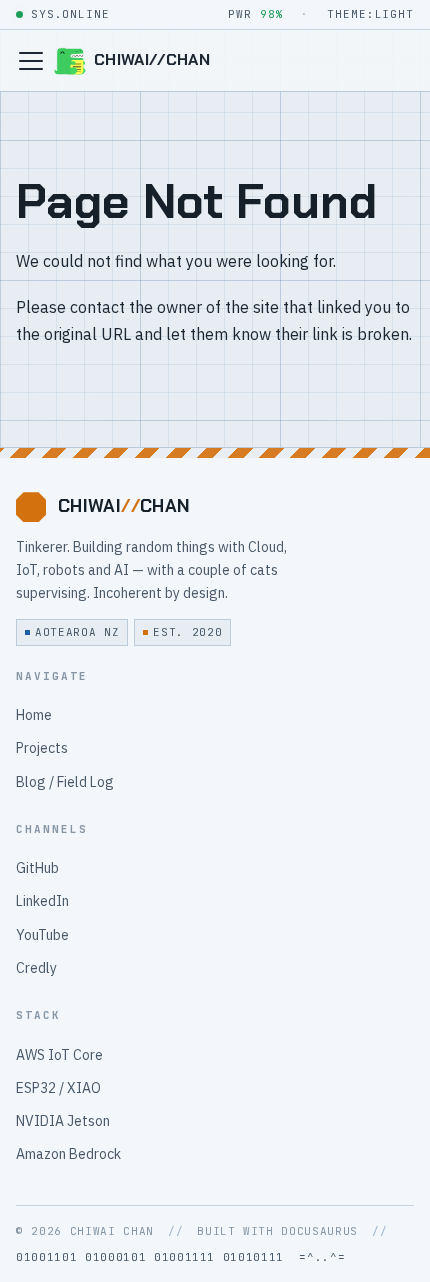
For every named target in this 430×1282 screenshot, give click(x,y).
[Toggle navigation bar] (31, 61)
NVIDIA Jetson (63, 1121)
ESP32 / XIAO (58, 1088)
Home (34, 715)
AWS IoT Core (59, 1055)
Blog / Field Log (65, 782)
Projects (42, 748)
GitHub (37, 868)
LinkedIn (42, 901)
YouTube (42, 935)
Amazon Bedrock (68, 1154)
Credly (36, 968)
